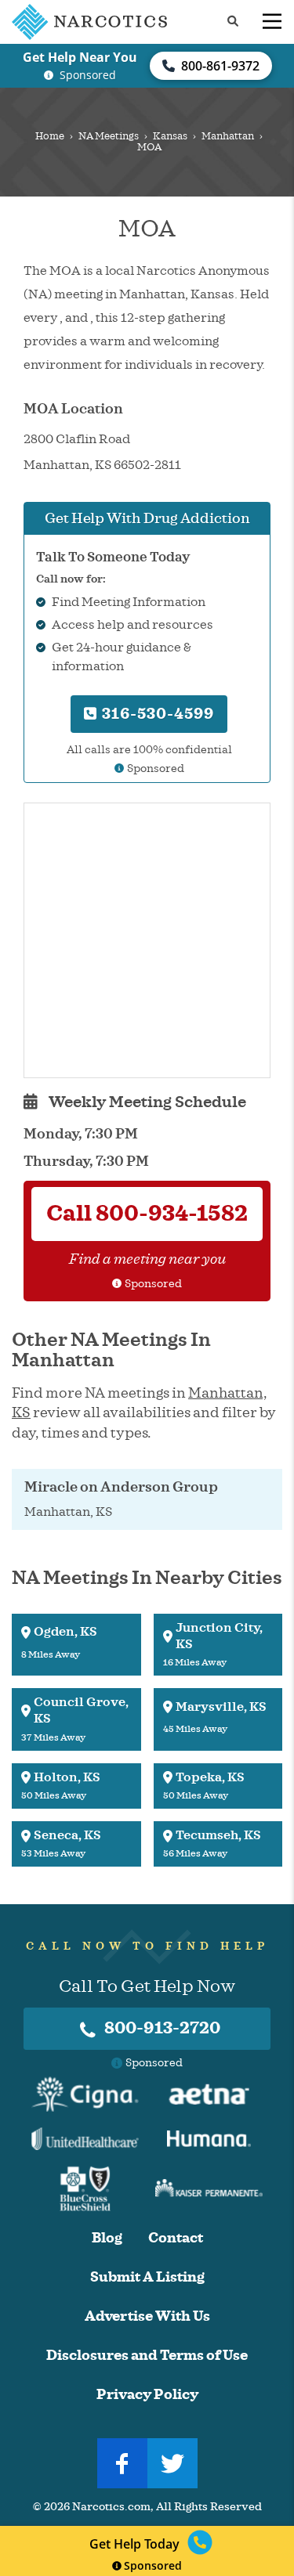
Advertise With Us (147, 2316)
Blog (107, 2238)
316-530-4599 (156, 714)
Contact (176, 2238)
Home (50, 136)
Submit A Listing (147, 2277)
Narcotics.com (111, 2507)
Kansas (170, 136)
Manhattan (228, 136)
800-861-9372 (220, 66)
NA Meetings (109, 136)
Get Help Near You (80, 57)
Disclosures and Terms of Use (147, 2356)
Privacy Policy (147, 2395)
